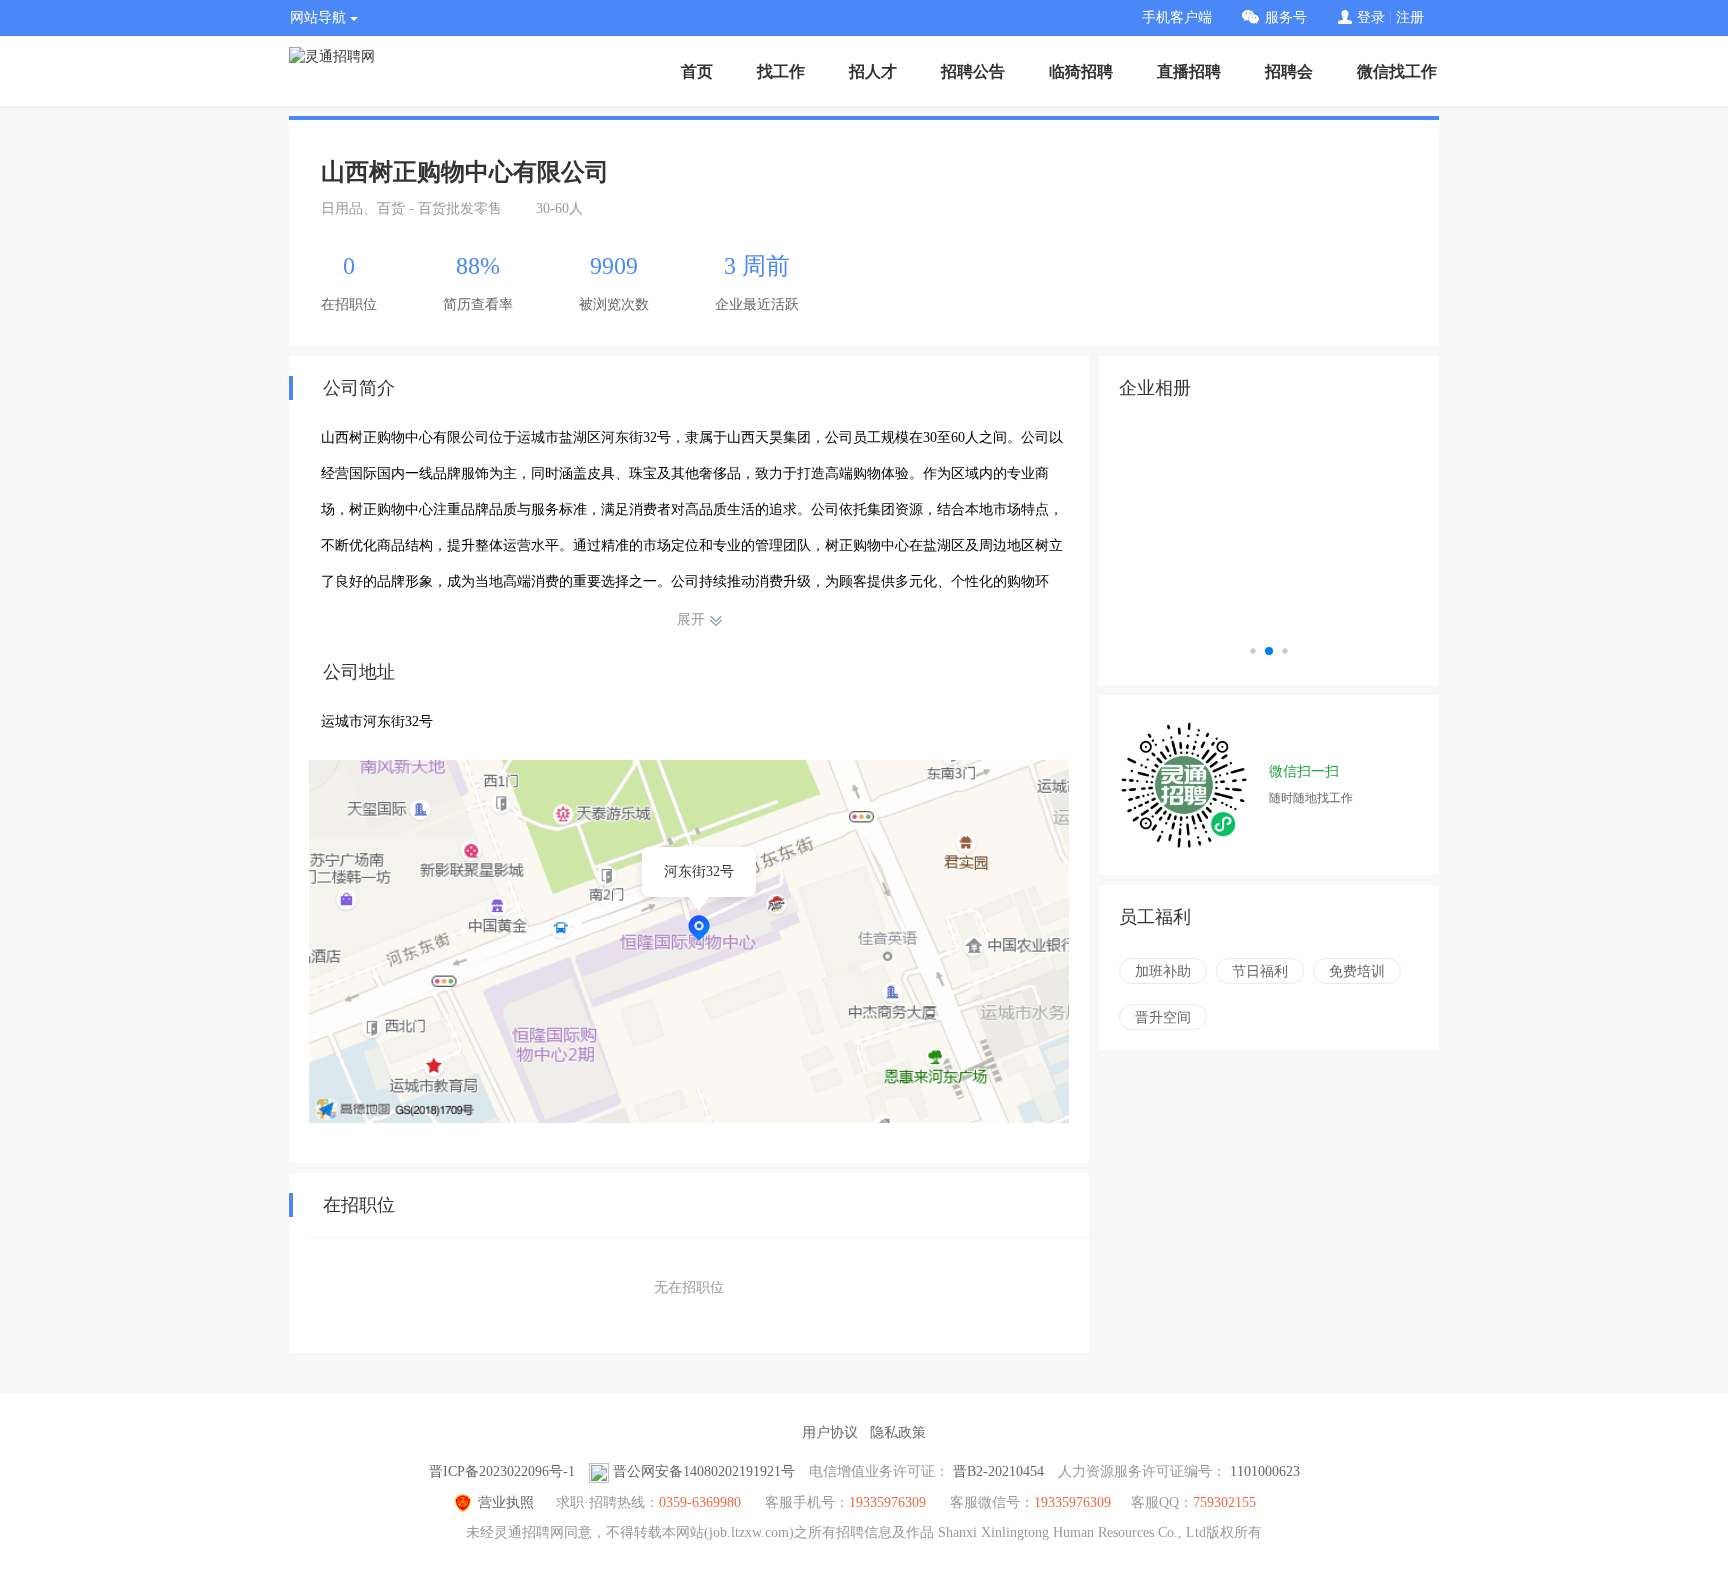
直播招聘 (1189, 71)
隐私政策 (898, 1432)
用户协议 (830, 1432)
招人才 (873, 71)
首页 (697, 71)
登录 (1371, 17)
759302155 (1224, 1502)
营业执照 (506, 1502)
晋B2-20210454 (998, 1471)
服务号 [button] (1286, 17)
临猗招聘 (1081, 71)
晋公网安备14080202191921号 (704, 1471)
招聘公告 (973, 71)
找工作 (781, 71)
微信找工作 (1397, 71)
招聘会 (1289, 71)
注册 (1410, 17)
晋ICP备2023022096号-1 (502, 1471)
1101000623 (1265, 1471)
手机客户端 (1177, 17)
